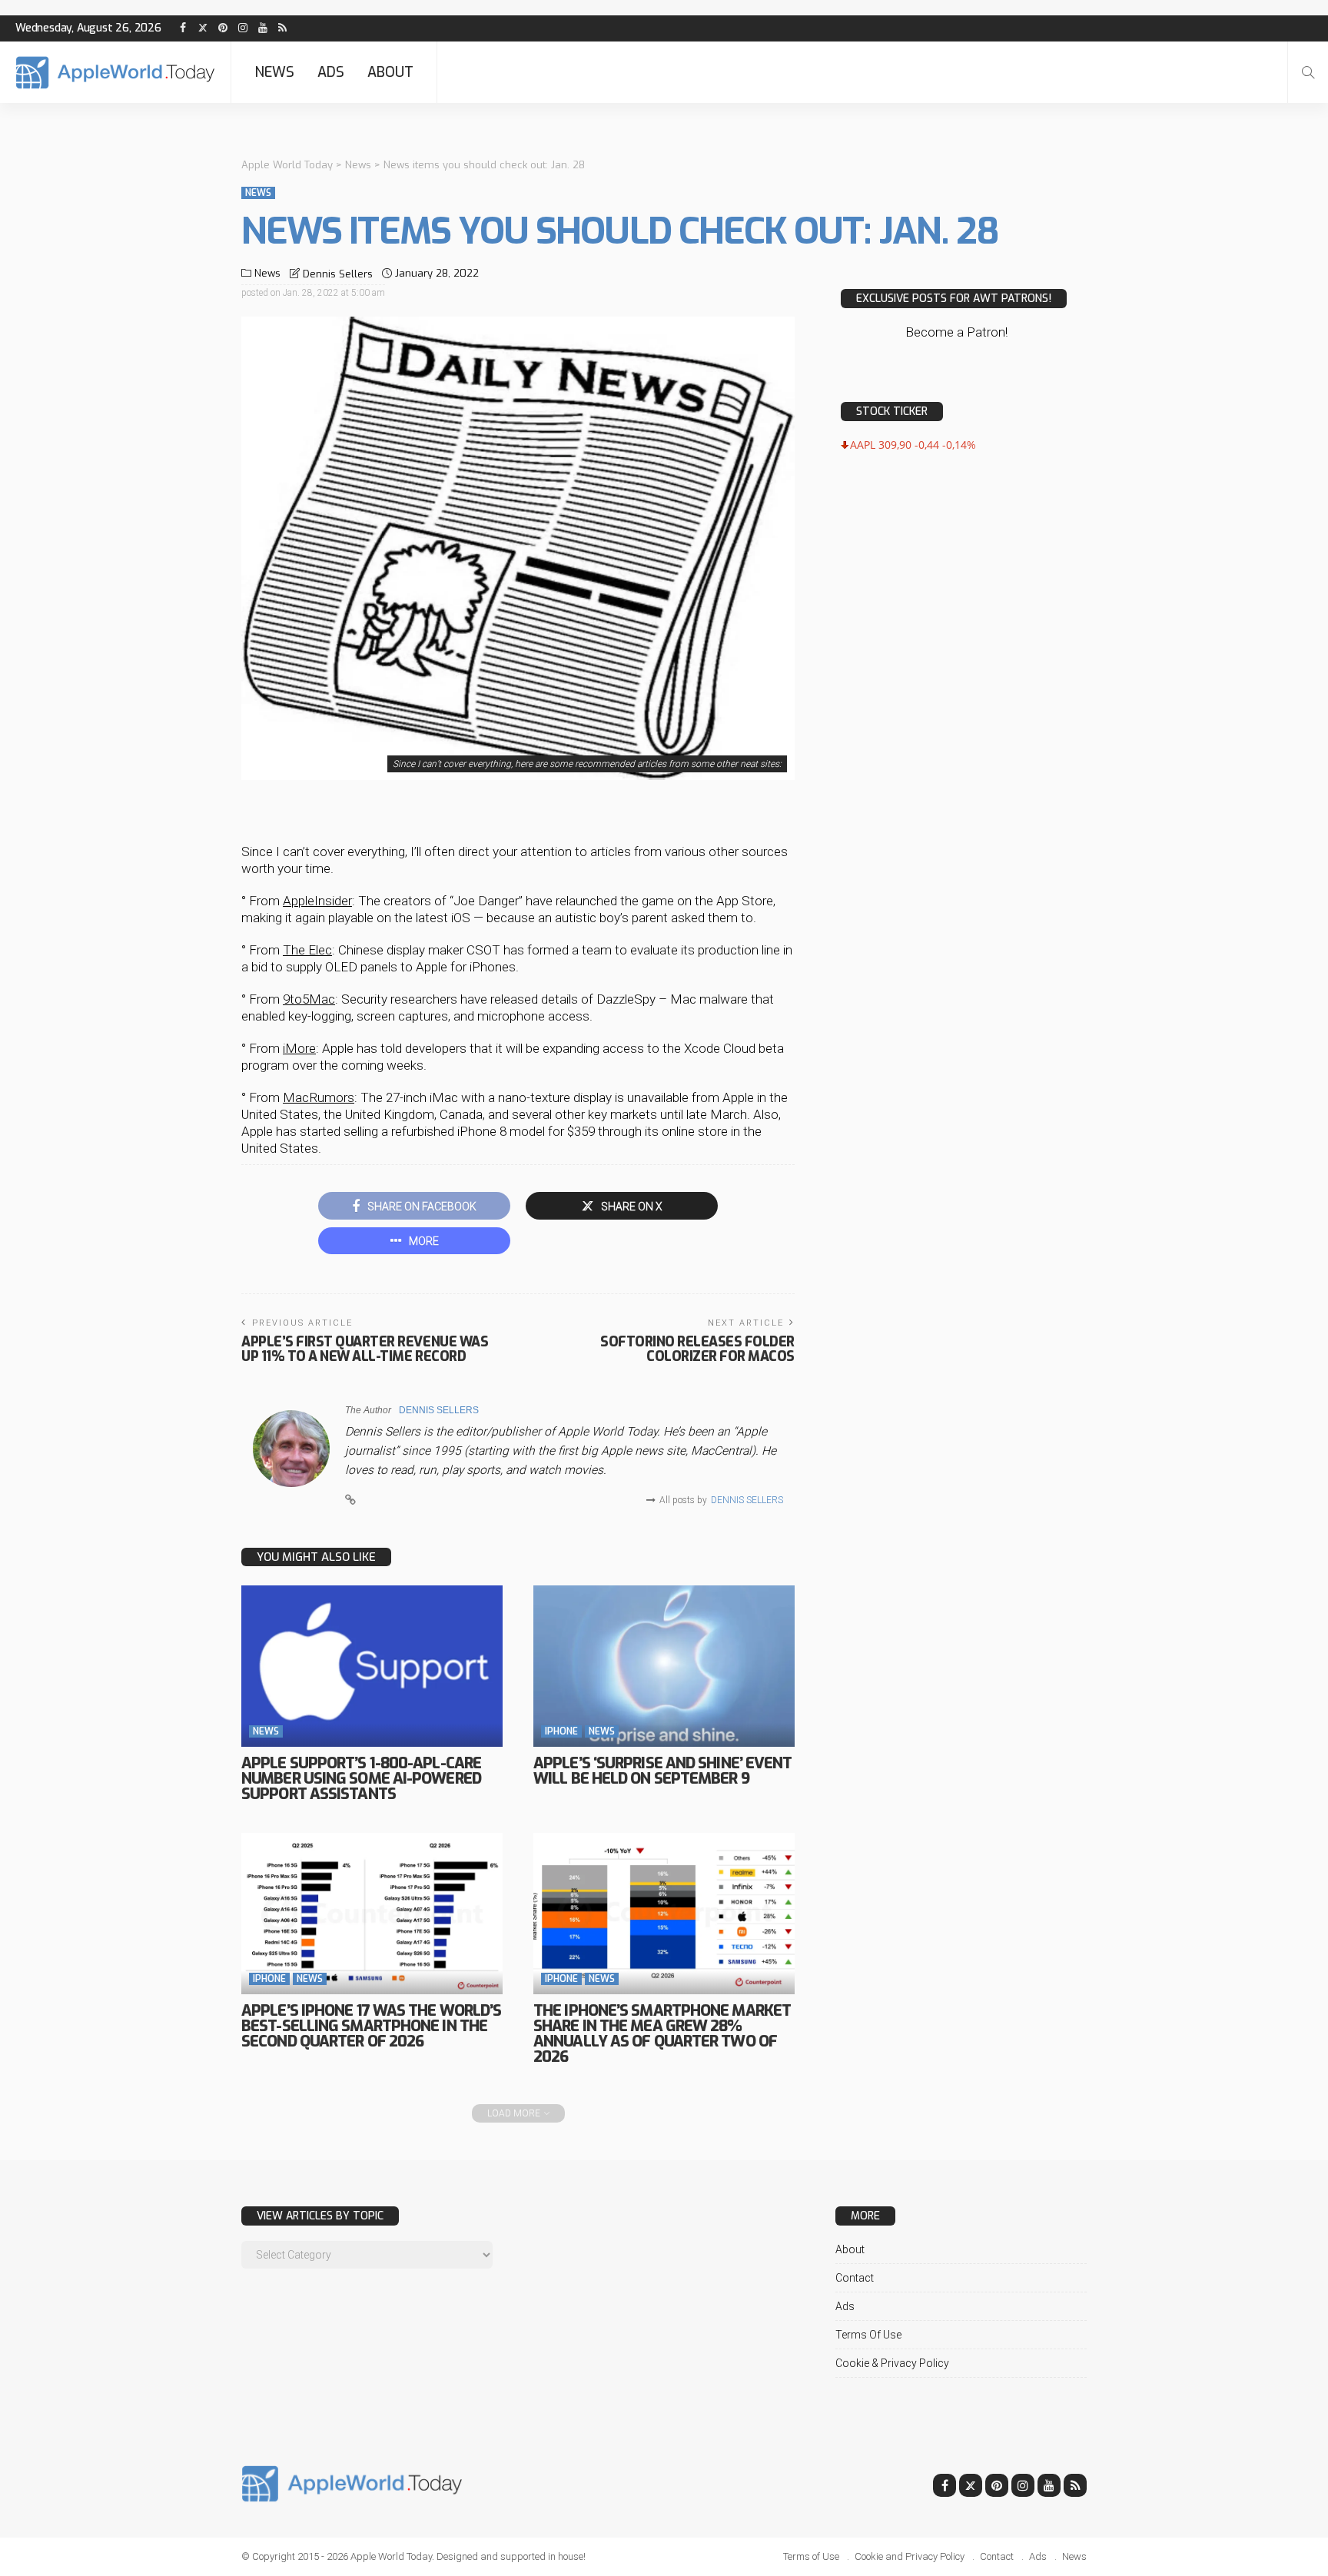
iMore (299, 1048)
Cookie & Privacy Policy (892, 2363)
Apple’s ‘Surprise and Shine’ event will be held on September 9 (662, 1771)
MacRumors (319, 1097)
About (390, 72)
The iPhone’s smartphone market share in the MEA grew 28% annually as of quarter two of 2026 (662, 2034)
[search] (1308, 72)
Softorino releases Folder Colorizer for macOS (697, 1349)
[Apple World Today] (115, 73)
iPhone (561, 1731)
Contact (855, 2278)
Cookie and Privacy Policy (910, 2556)
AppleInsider (317, 901)
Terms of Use (868, 2335)
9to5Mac (309, 999)
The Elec (307, 950)
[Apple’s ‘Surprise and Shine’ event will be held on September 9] (664, 1666)
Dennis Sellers (338, 274)
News (274, 72)
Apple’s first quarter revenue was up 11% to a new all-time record (365, 1349)
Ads (331, 72)
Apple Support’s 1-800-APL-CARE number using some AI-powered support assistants (361, 1779)
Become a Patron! (956, 332)
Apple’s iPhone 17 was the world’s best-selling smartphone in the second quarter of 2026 (371, 2026)
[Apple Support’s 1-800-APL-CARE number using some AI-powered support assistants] (372, 1666)
